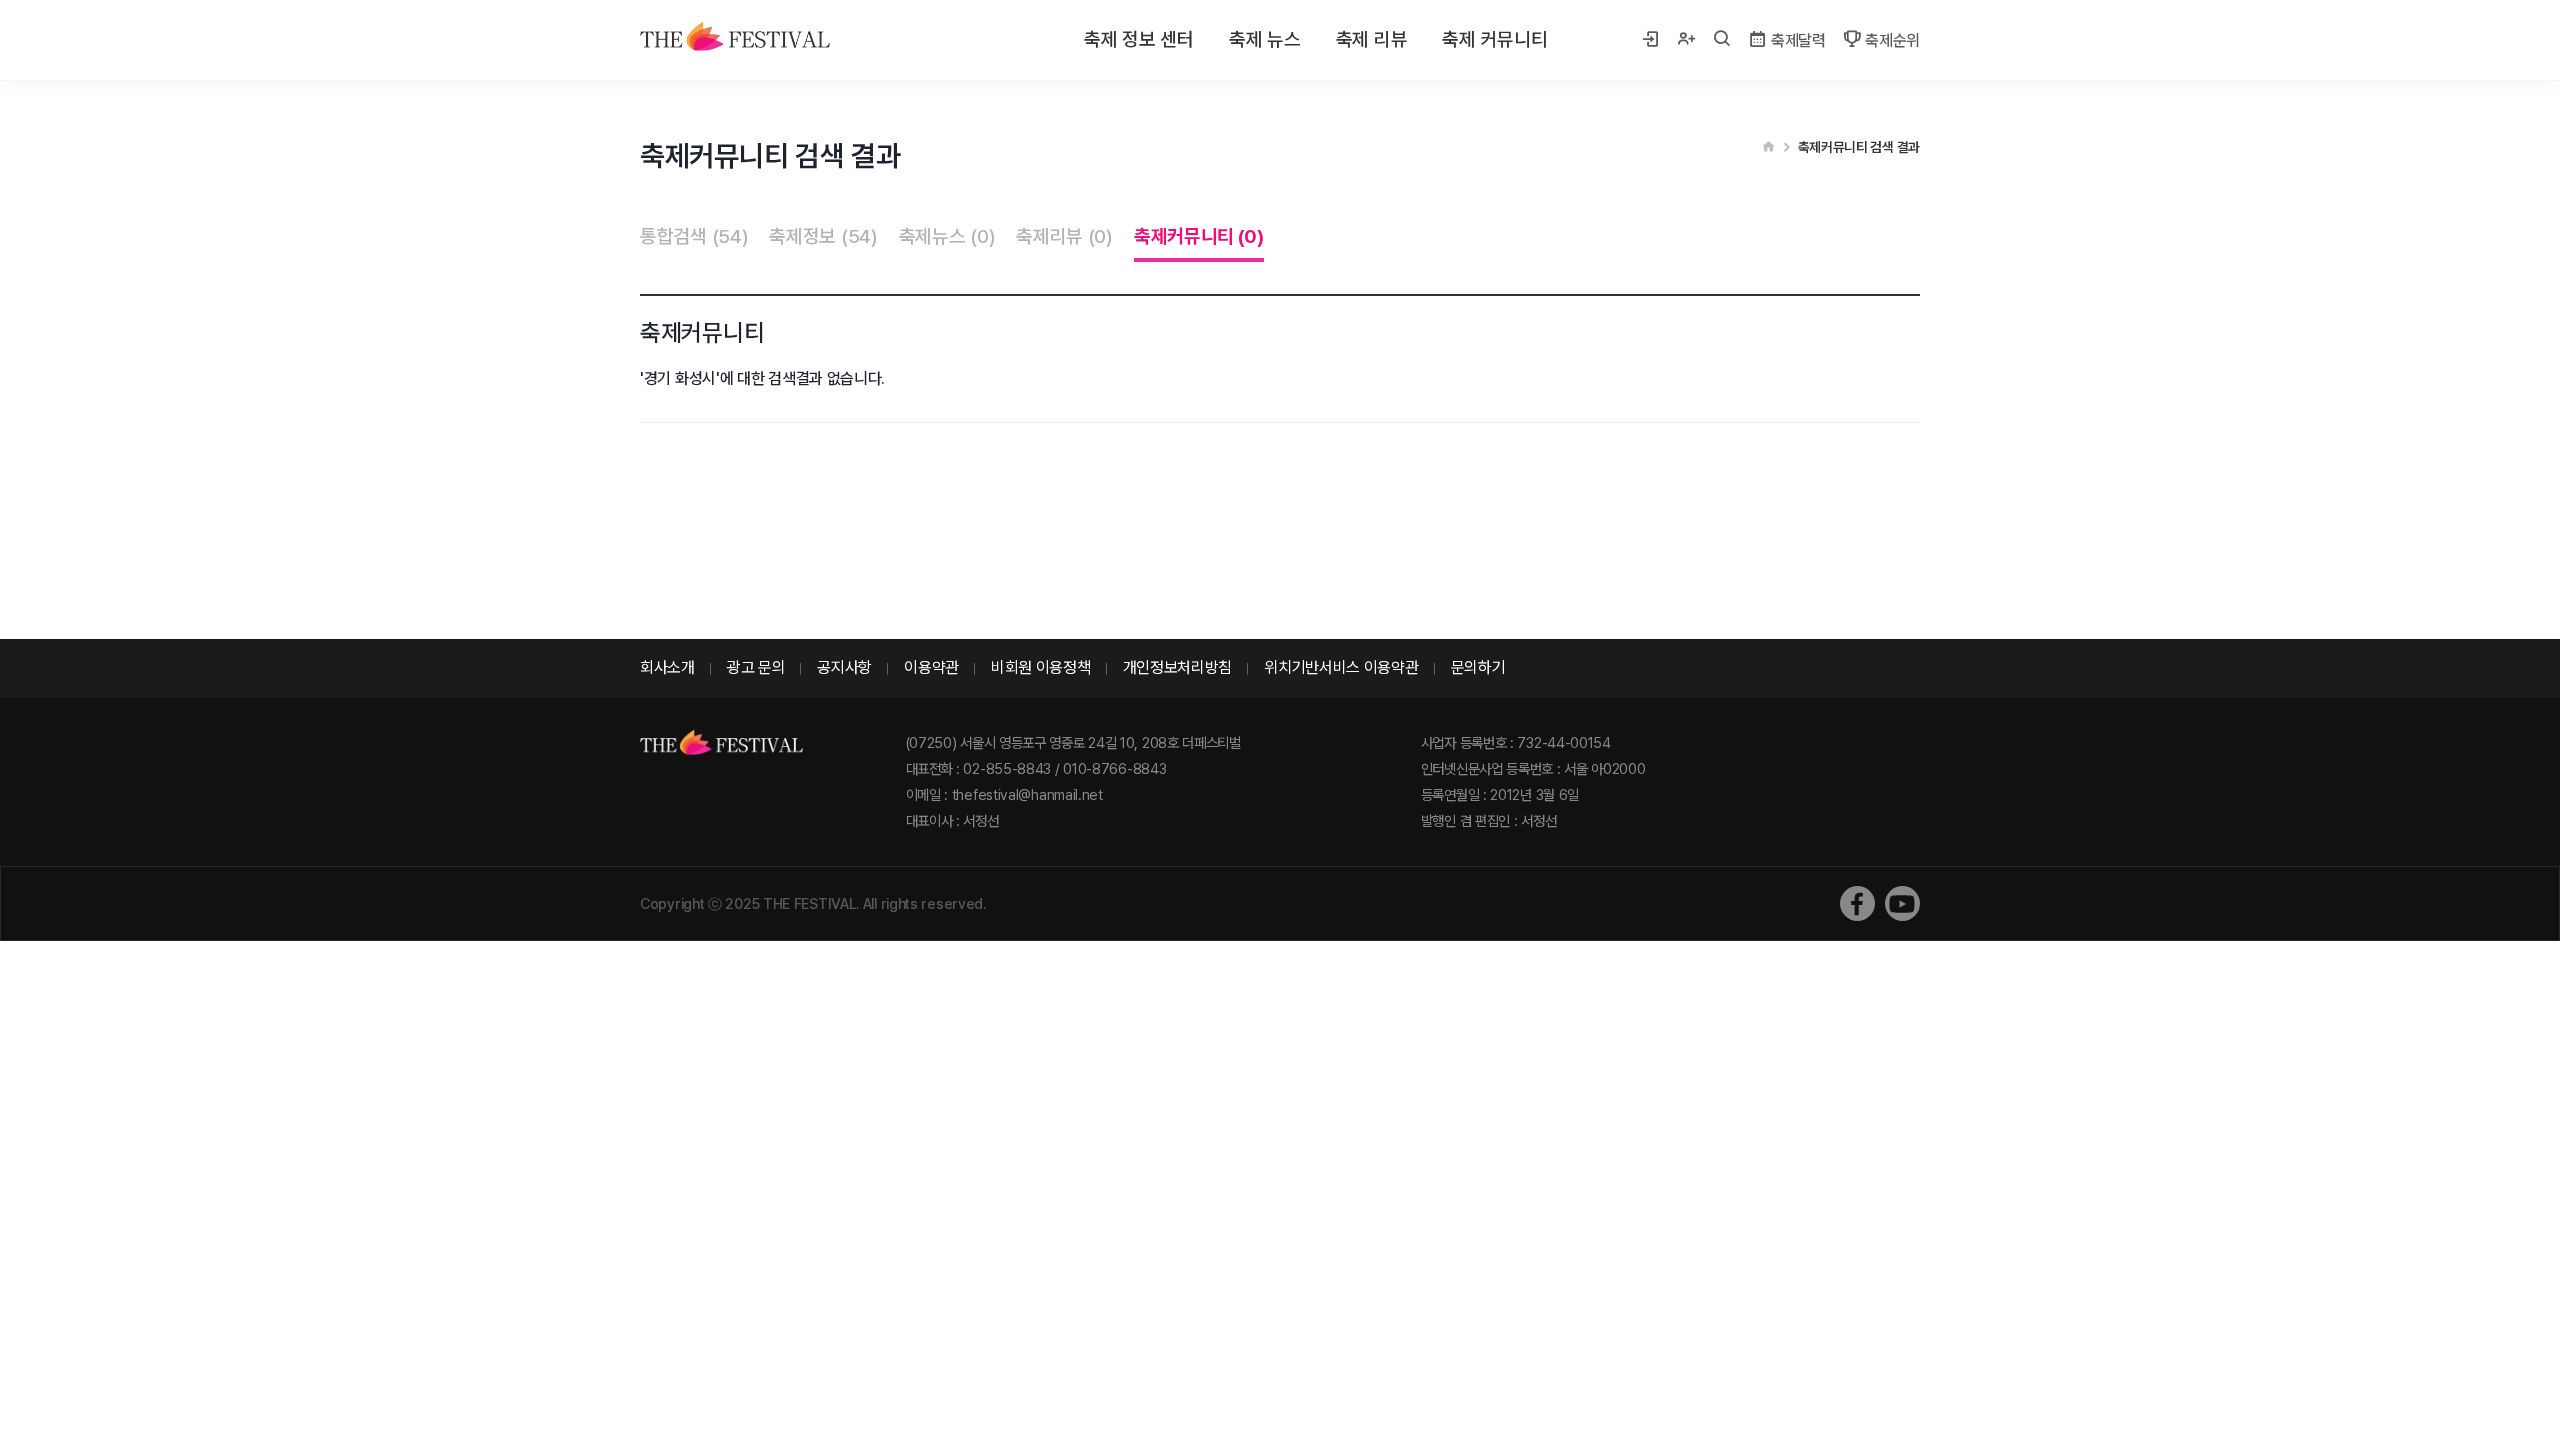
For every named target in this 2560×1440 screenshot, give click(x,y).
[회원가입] (1686, 40)
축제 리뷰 (1372, 39)
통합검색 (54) (694, 236)
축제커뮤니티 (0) (1199, 236)
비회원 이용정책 (1041, 667)
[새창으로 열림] (1857, 903)
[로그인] (1650, 40)
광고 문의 (756, 667)
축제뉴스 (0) (947, 236)
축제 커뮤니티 (1494, 39)
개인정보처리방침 (1178, 667)
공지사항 (844, 667)
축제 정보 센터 (1139, 39)
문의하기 (1478, 667)
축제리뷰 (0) (1064, 236)
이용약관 (931, 667)
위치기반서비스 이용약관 (1341, 667)
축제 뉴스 (1265, 39)
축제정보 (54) (823, 236)
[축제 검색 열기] (1722, 40)
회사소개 (667, 667)
